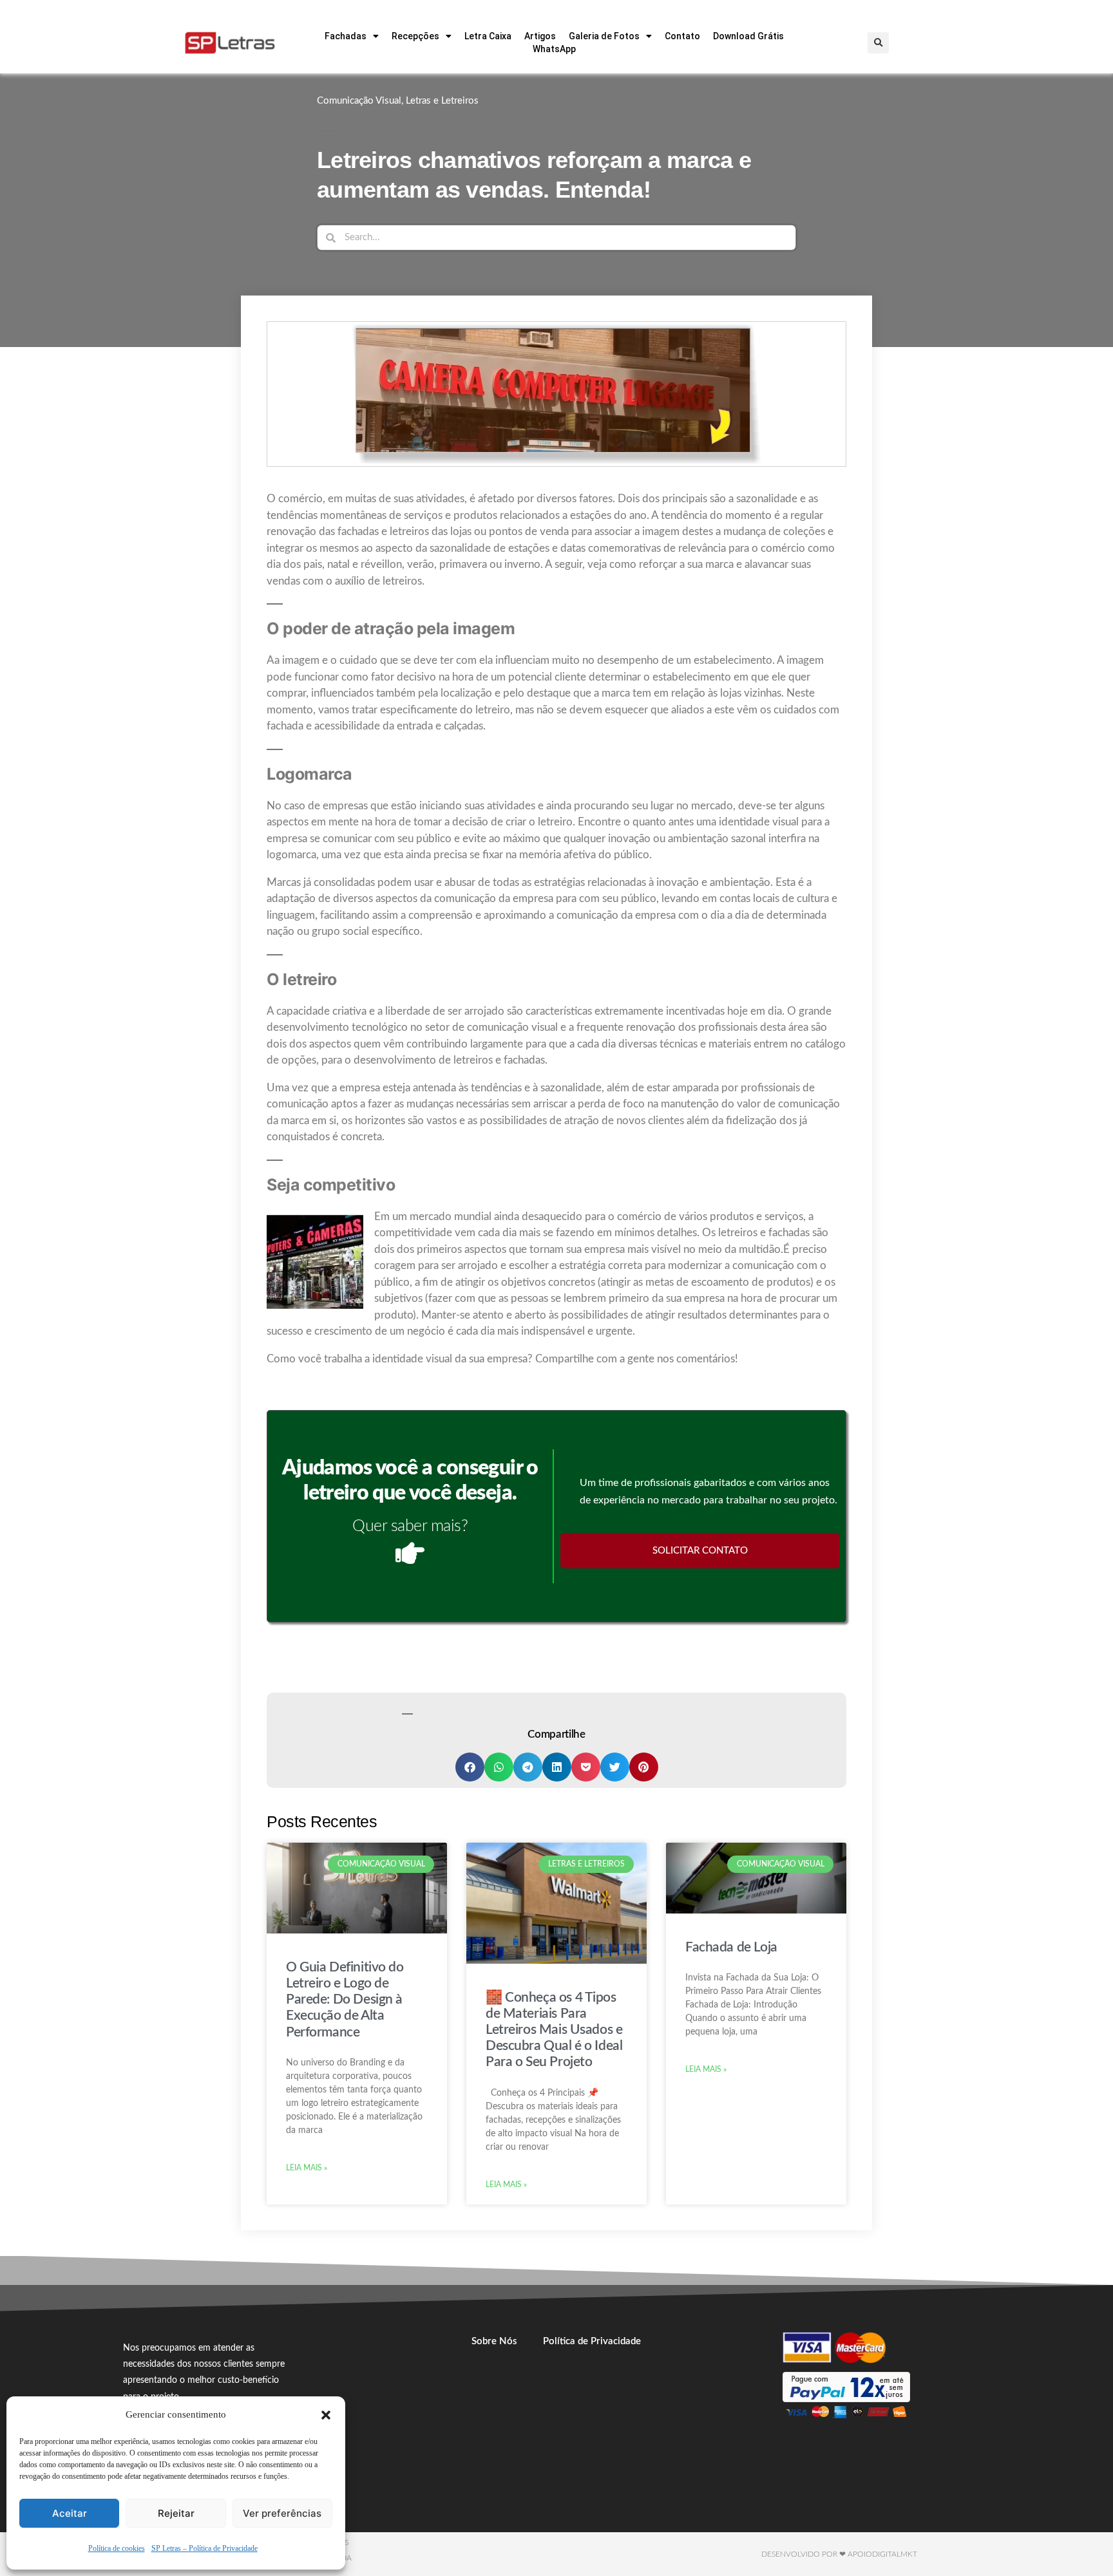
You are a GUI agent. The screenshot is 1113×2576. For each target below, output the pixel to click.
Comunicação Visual (359, 101)
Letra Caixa (488, 36)
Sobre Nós (494, 2341)
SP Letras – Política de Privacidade (205, 2549)
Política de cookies (117, 2549)
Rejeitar (176, 2513)
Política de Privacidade (592, 2341)
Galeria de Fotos (604, 36)
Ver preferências (282, 2513)
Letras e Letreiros (442, 101)
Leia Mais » (307, 2168)
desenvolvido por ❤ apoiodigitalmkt (839, 2554)
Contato (682, 36)
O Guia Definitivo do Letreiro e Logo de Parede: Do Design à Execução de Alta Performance (345, 2000)
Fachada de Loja (731, 1947)
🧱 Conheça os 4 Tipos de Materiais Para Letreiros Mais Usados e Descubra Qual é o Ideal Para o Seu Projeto (554, 2030)
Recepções (415, 36)
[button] (326, 2415)
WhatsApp (554, 49)
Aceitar (70, 2513)
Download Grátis (748, 36)
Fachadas (346, 36)
